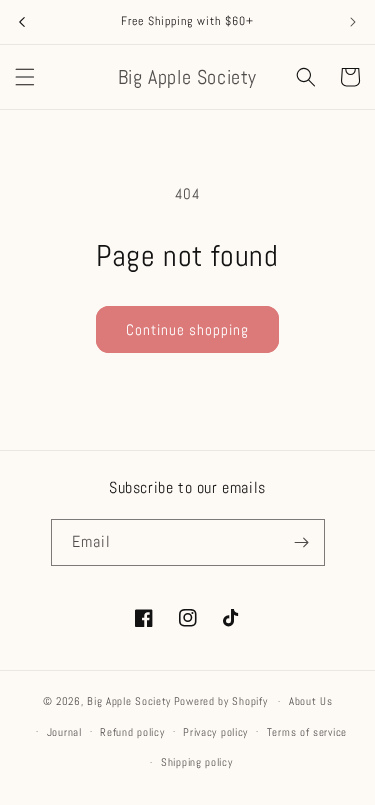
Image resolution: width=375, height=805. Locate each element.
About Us (311, 701)
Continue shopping (187, 329)
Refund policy (132, 732)
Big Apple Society (129, 701)
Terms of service (307, 732)
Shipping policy (197, 762)
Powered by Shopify (221, 701)
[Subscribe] (302, 542)
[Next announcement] (353, 22)
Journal (64, 732)
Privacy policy (215, 732)
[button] (25, 77)
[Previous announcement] (22, 22)
